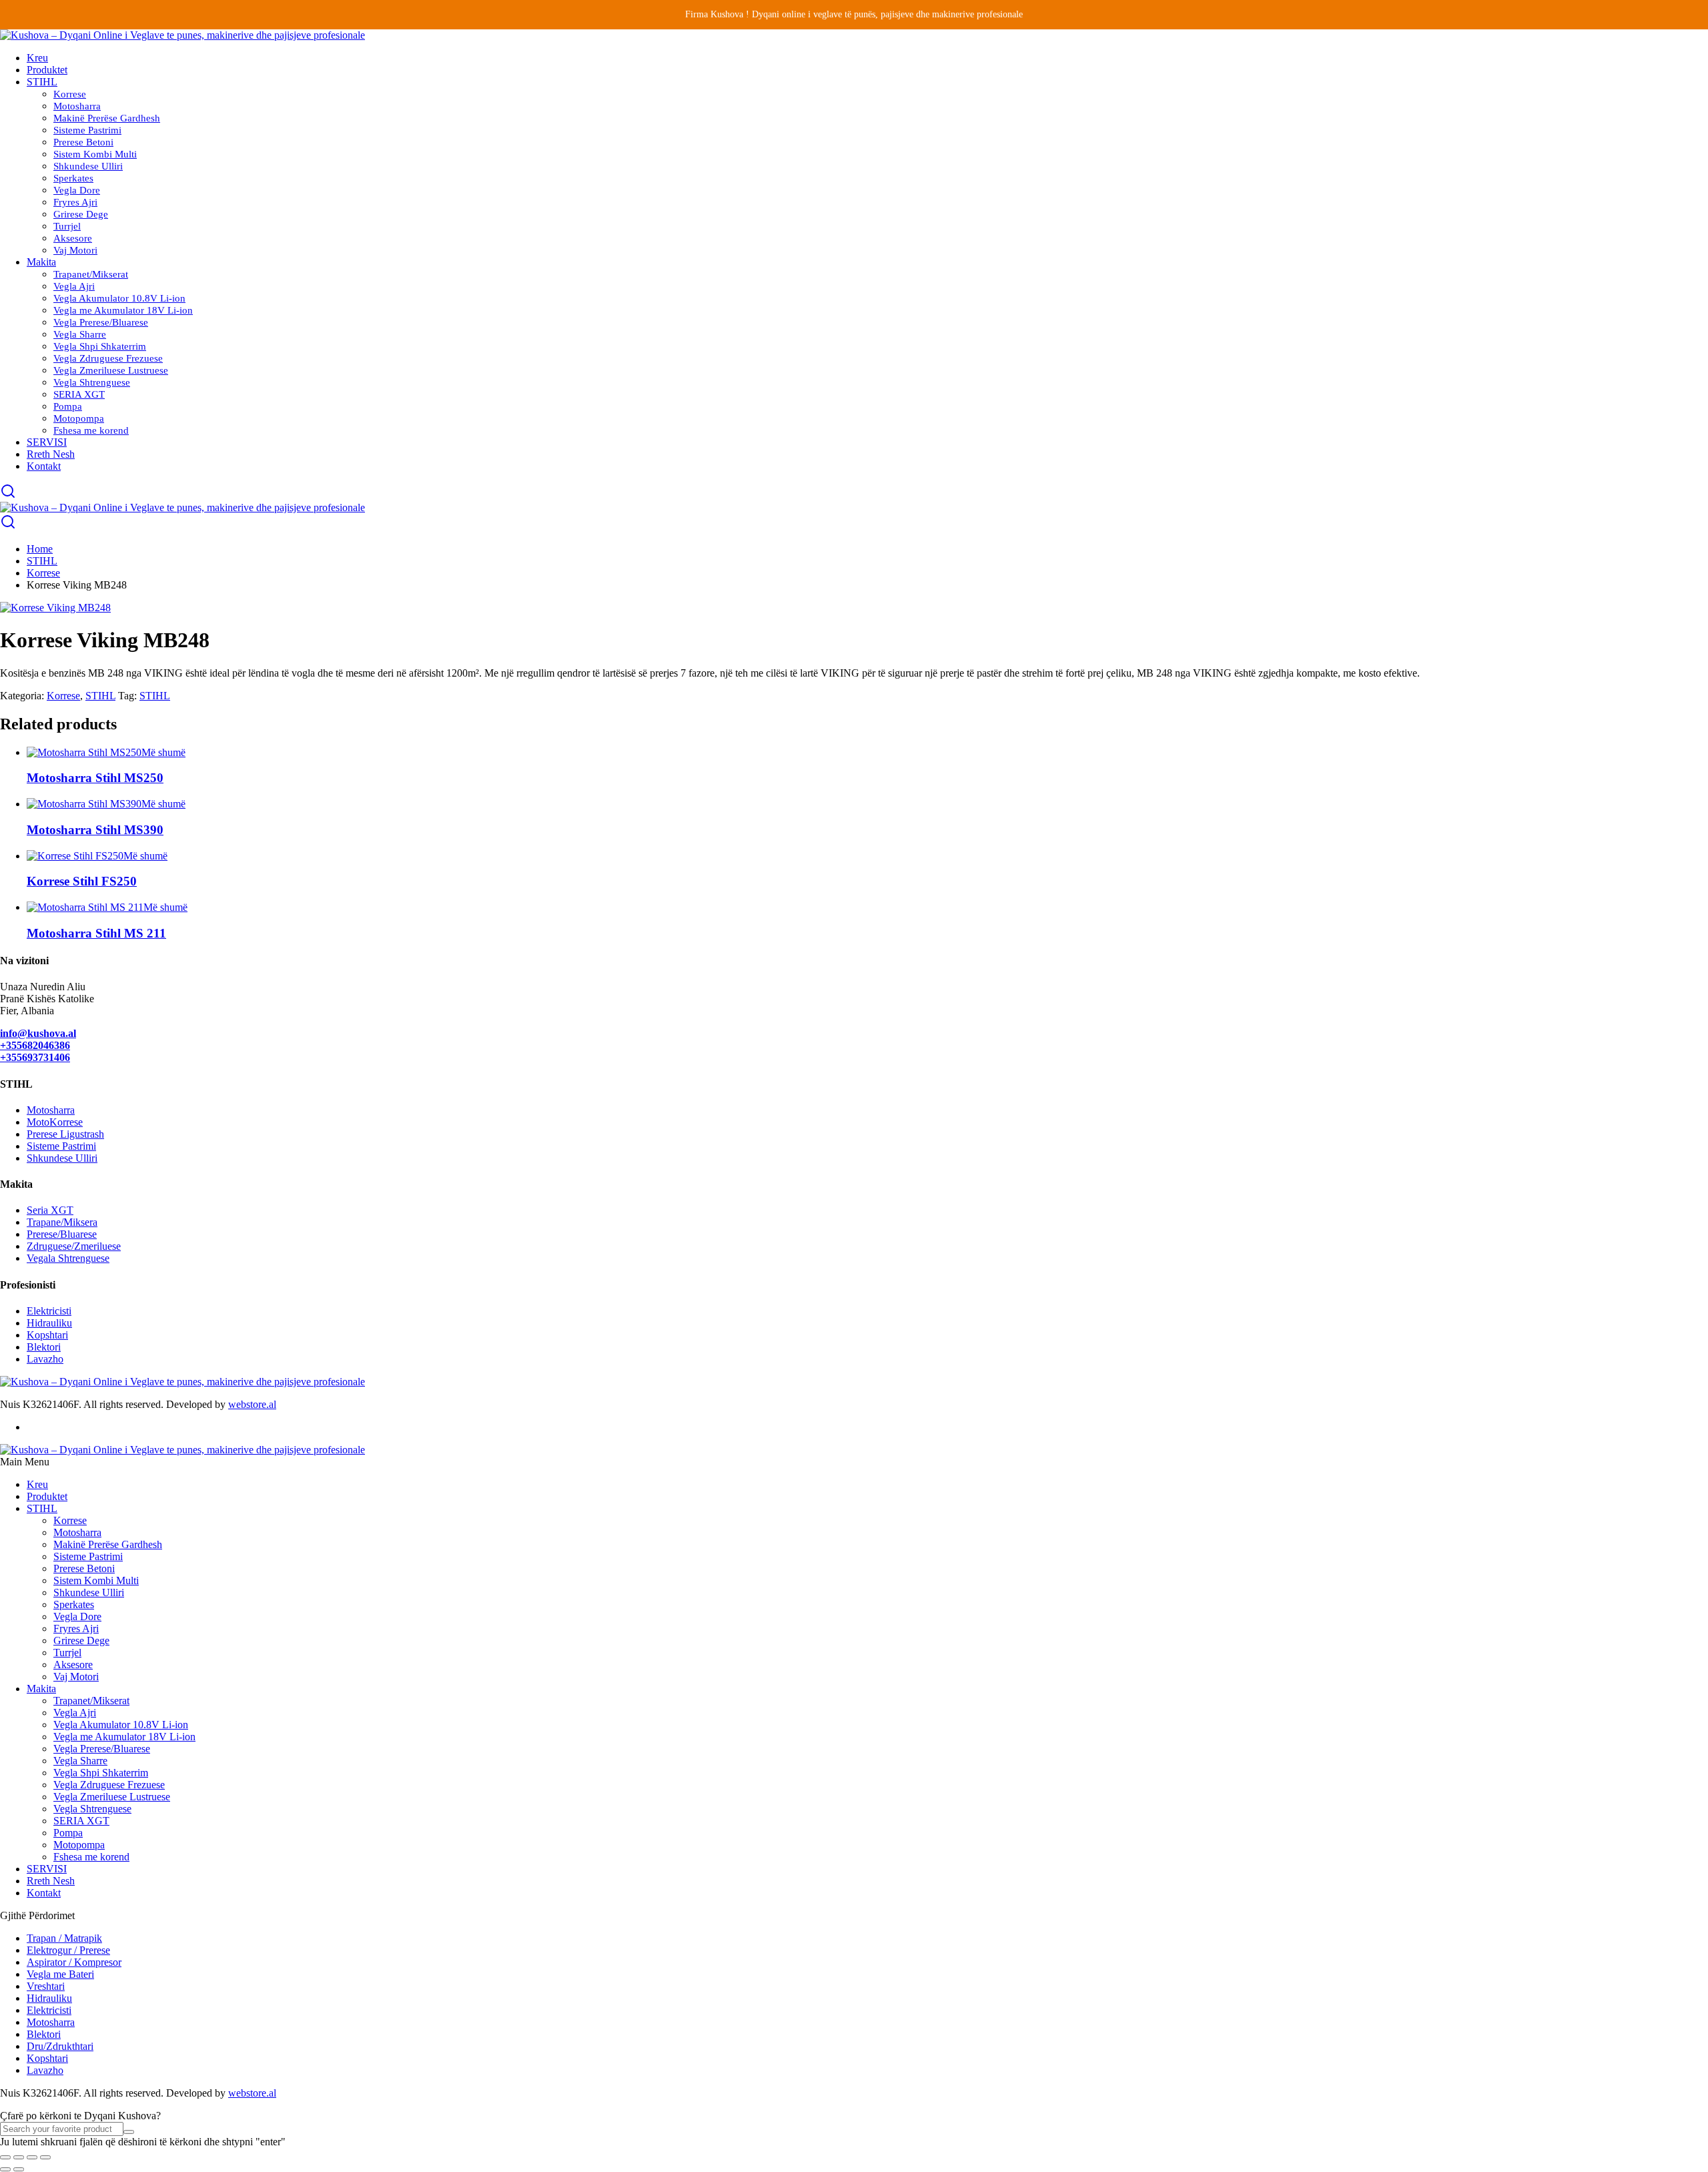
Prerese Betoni (83, 142)
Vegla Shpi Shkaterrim (100, 346)
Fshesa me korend (91, 430)
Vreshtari (46, 1986)
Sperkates (73, 178)
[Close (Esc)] (45, 2157)
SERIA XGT (79, 394)
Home (40, 549)
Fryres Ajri (75, 202)
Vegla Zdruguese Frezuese (108, 358)
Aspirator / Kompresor (74, 1962)
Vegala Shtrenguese (68, 1258)
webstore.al (252, 1404)
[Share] (32, 2157)
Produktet (47, 70)
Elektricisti (49, 1311)
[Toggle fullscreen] (19, 2157)
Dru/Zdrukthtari (60, 2046)
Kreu (37, 58)
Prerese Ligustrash (65, 1134)
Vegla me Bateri (60, 1974)
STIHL (42, 82)
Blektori (44, 1347)
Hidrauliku (49, 1323)
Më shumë (163, 752)
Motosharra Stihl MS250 (95, 778)
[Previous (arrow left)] (5, 2169)
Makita (41, 262)
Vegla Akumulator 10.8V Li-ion (119, 298)
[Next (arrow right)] (19, 2169)
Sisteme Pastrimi (87, 130)
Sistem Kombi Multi (95, 154)
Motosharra (77, 106)
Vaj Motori (75, 250)
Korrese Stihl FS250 (82, 881)
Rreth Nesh (51, 454)
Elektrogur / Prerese (68, 1950)
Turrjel (67, 226)
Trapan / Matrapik (64, 1938)
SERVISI (47, 442)
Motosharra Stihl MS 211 (96, 933)
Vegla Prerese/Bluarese (101, 322)
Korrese (70, 94)
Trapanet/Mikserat (91, 274)
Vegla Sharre (80, 334)
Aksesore (73, 238)
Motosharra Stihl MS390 (95, 830)
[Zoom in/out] (5, 2157)
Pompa (68, 406)
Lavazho (45, 1359)
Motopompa (79, 418)
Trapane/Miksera (62, 1222)
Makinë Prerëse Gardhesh (107, 118)
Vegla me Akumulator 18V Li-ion (123, 310)
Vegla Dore (77, 190)
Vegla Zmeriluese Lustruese (111, 370)
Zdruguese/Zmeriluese (74, 1246)
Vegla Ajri (74, 286)
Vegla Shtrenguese (92, 382)
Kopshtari (47, 1335)
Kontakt (44, 466)
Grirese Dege (81, 214)
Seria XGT (50, 1210)
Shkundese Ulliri (88, 166)
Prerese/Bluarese (62, 1234)
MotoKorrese (55, 1122)
